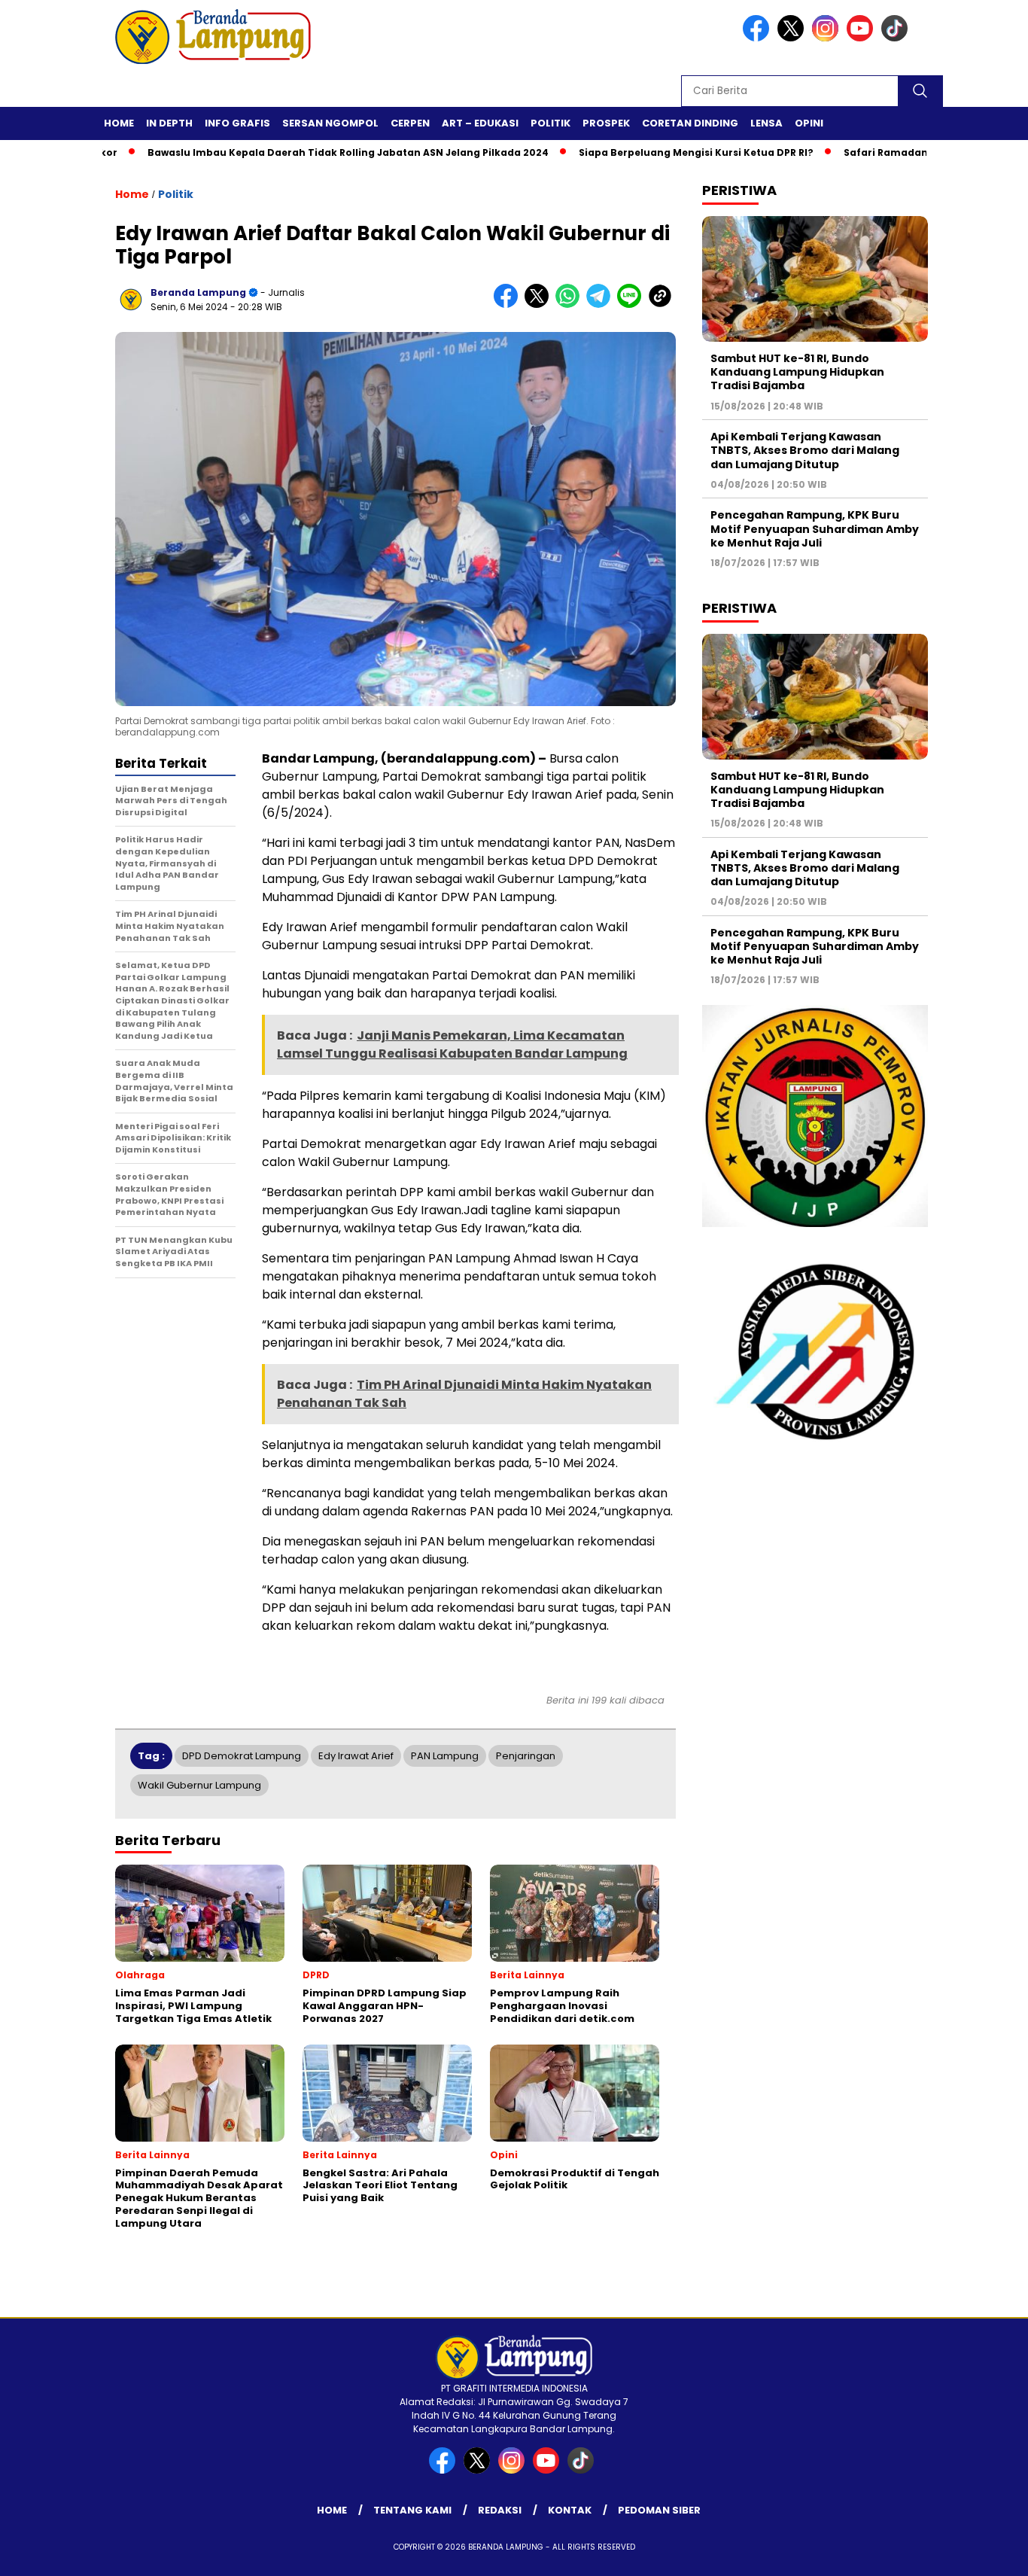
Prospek (606, 123)
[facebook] (759, 38)
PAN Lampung (445, 1756)
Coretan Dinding (690, 123)
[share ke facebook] (509, 304)
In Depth (169, 123)
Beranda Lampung (198, 292)
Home (119, 123)
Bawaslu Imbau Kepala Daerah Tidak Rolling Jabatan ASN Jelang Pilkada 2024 (290, 152)
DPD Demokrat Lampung (242, 1756)
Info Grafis (237, 123)
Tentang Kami (412, 2510)
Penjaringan (526, 1756)
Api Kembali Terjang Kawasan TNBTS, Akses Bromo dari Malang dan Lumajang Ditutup (805, 450)
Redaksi (500, 2510)
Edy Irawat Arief (356, 1756)
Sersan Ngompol (330, 123)
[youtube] (862, 38)
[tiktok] (897, 38)
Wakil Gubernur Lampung (199, 1785)
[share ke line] (633, 304)
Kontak (570, 2510)
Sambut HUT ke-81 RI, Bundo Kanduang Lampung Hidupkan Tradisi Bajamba (797, 372)
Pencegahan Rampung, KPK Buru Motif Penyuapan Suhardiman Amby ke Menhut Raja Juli (815, 528)
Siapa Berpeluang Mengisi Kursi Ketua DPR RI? (638, 152)
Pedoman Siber (659, 2510)
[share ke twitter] (540, 304)
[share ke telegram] (602, 304)
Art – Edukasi (480, 123)
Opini (809, 123)
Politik (550, 123)
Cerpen (410, 123)
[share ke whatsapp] (571, 304)
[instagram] (828, 38)
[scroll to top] (985, 2553)
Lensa (766, 123)
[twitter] (793, 38)
